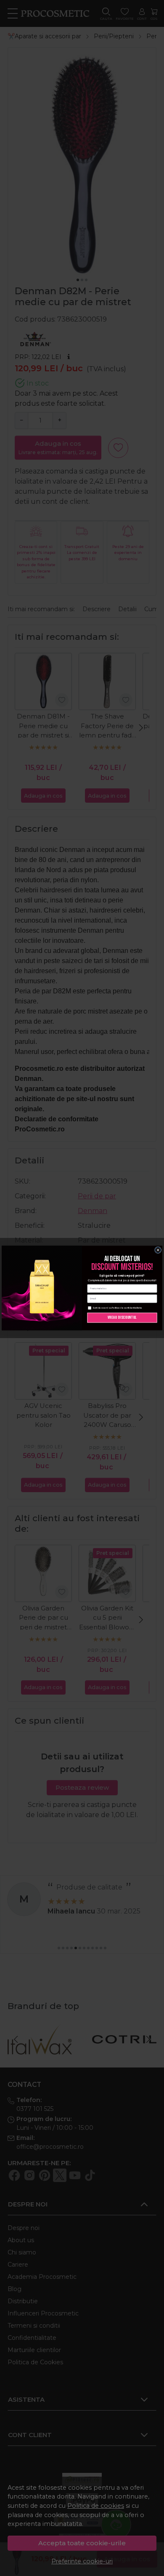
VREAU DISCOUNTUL (122, 1317)
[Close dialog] (158, 1250)
